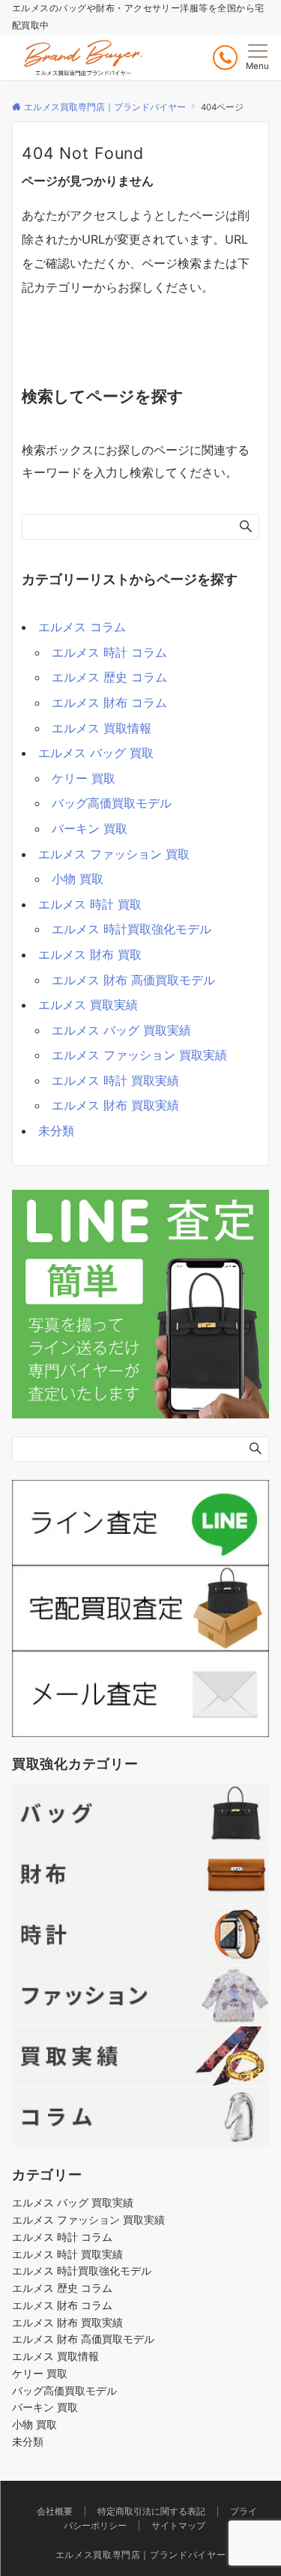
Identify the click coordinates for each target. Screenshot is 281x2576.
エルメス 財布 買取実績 (115, 1105)
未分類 (56, 1131)
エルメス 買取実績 (88, 1005)
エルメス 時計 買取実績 (115, 1080)
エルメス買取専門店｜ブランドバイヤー (141, 2555)
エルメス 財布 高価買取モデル (133, 980)
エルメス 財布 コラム (109, 702)
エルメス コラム (82, 627)
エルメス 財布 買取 (90, 954)
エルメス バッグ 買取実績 (121, 1030)
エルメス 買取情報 (102, 728)
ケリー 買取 (84, 778)
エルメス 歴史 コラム (109, 677)
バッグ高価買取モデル (112, 803)
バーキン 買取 (90, 828)
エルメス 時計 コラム (109, 652)
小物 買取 (78, 879)
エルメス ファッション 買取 (114, 854)
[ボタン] (225, 57)
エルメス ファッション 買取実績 (139, 1055)
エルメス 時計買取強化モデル (132, 929)
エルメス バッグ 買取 (96, 753)
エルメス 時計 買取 (90, 904)
